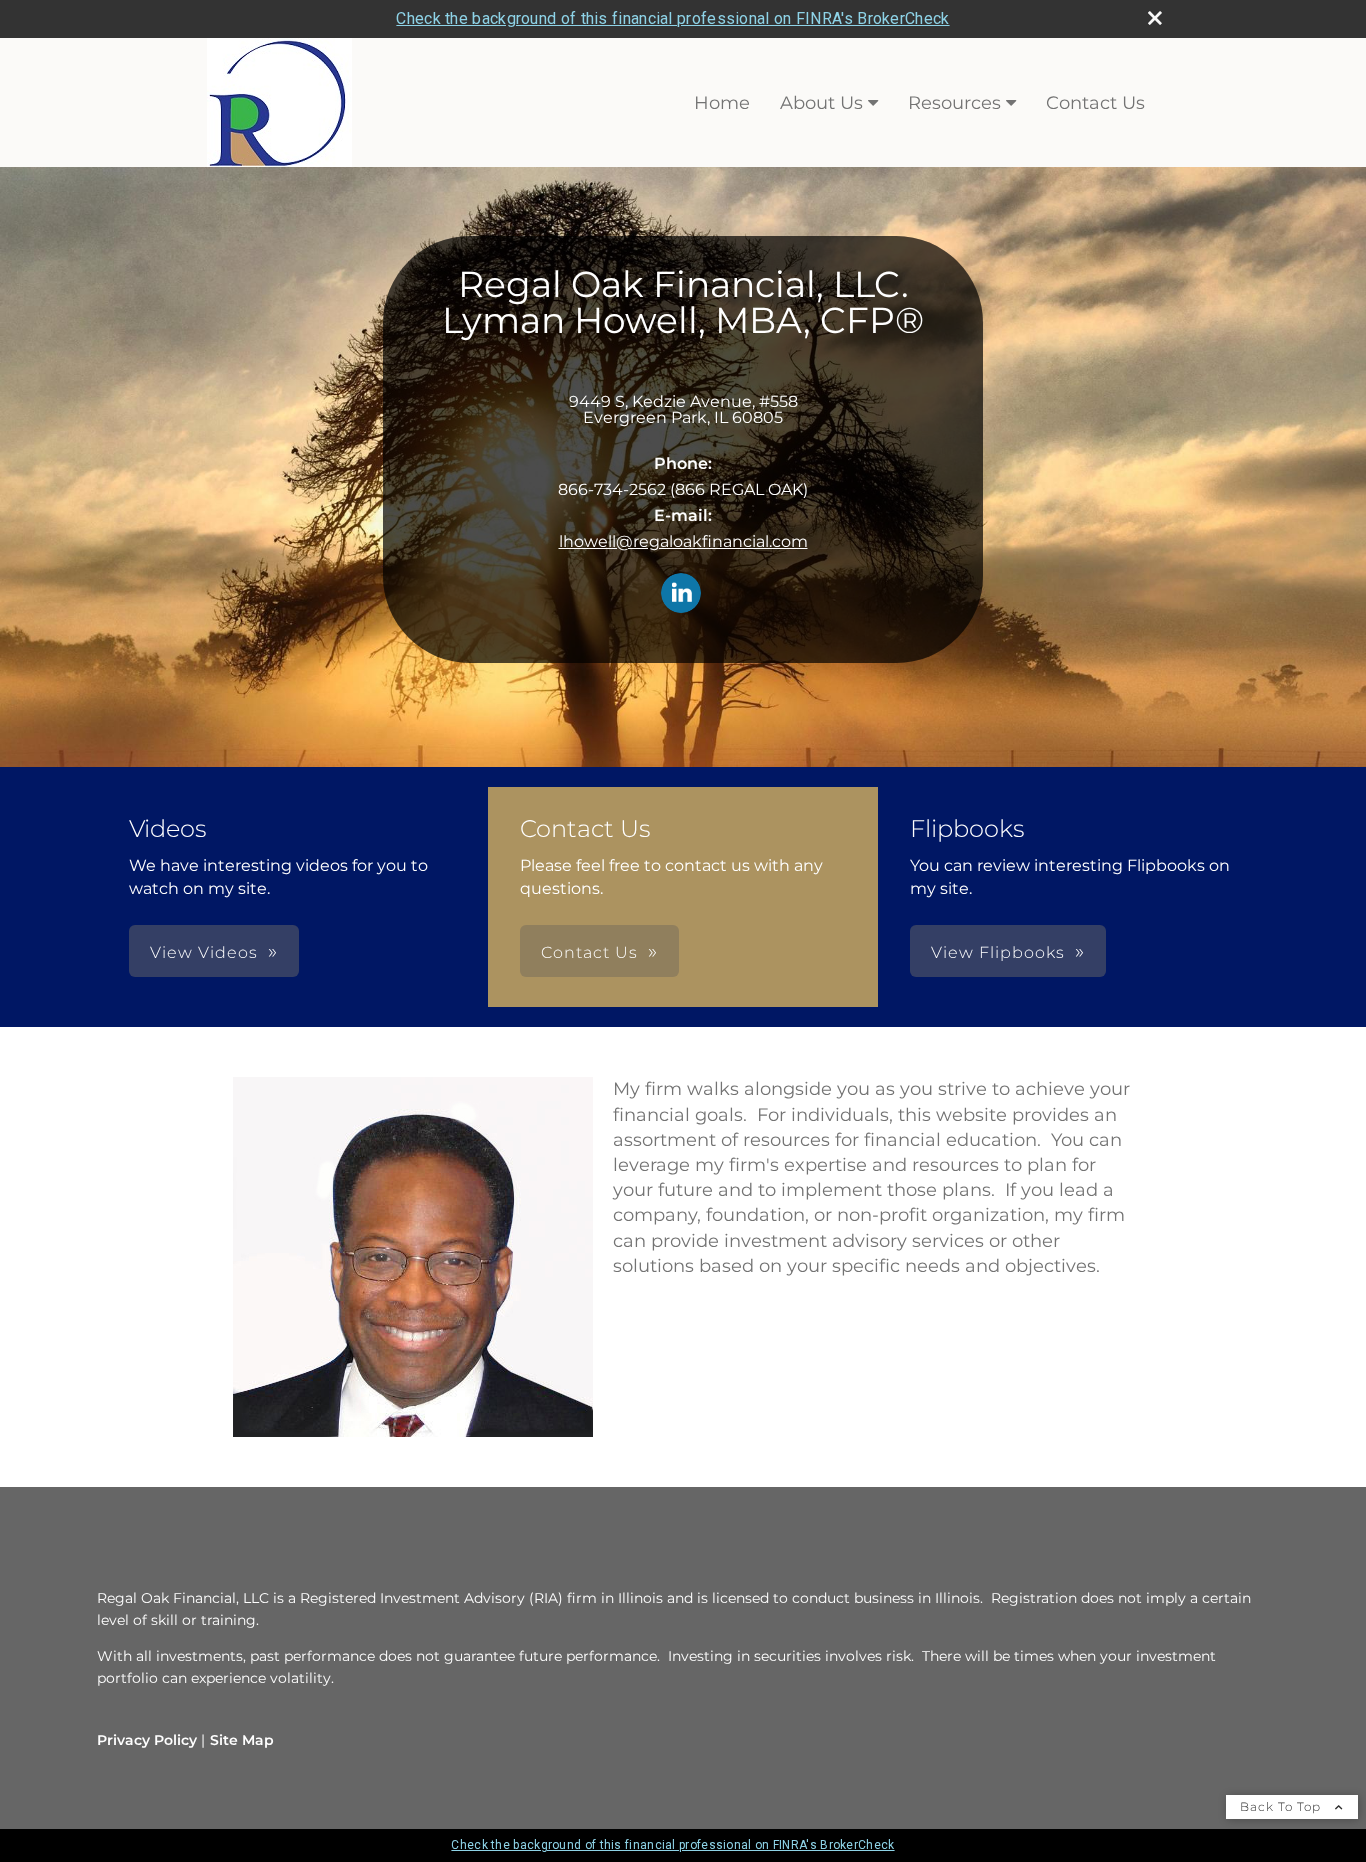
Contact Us (1095, 103)
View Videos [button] (204, 952)
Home (722, 103)
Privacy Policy (147, 1740)
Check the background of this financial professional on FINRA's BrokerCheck (672, 18)
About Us (821, 103)
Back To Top (1282, 1806)
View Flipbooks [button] (998, 952)
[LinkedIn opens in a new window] (681, 594)
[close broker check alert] (1155, 18)
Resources (954, 103)
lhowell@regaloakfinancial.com (683, 541)
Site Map (242, 1740)
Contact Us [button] (589, 952)
